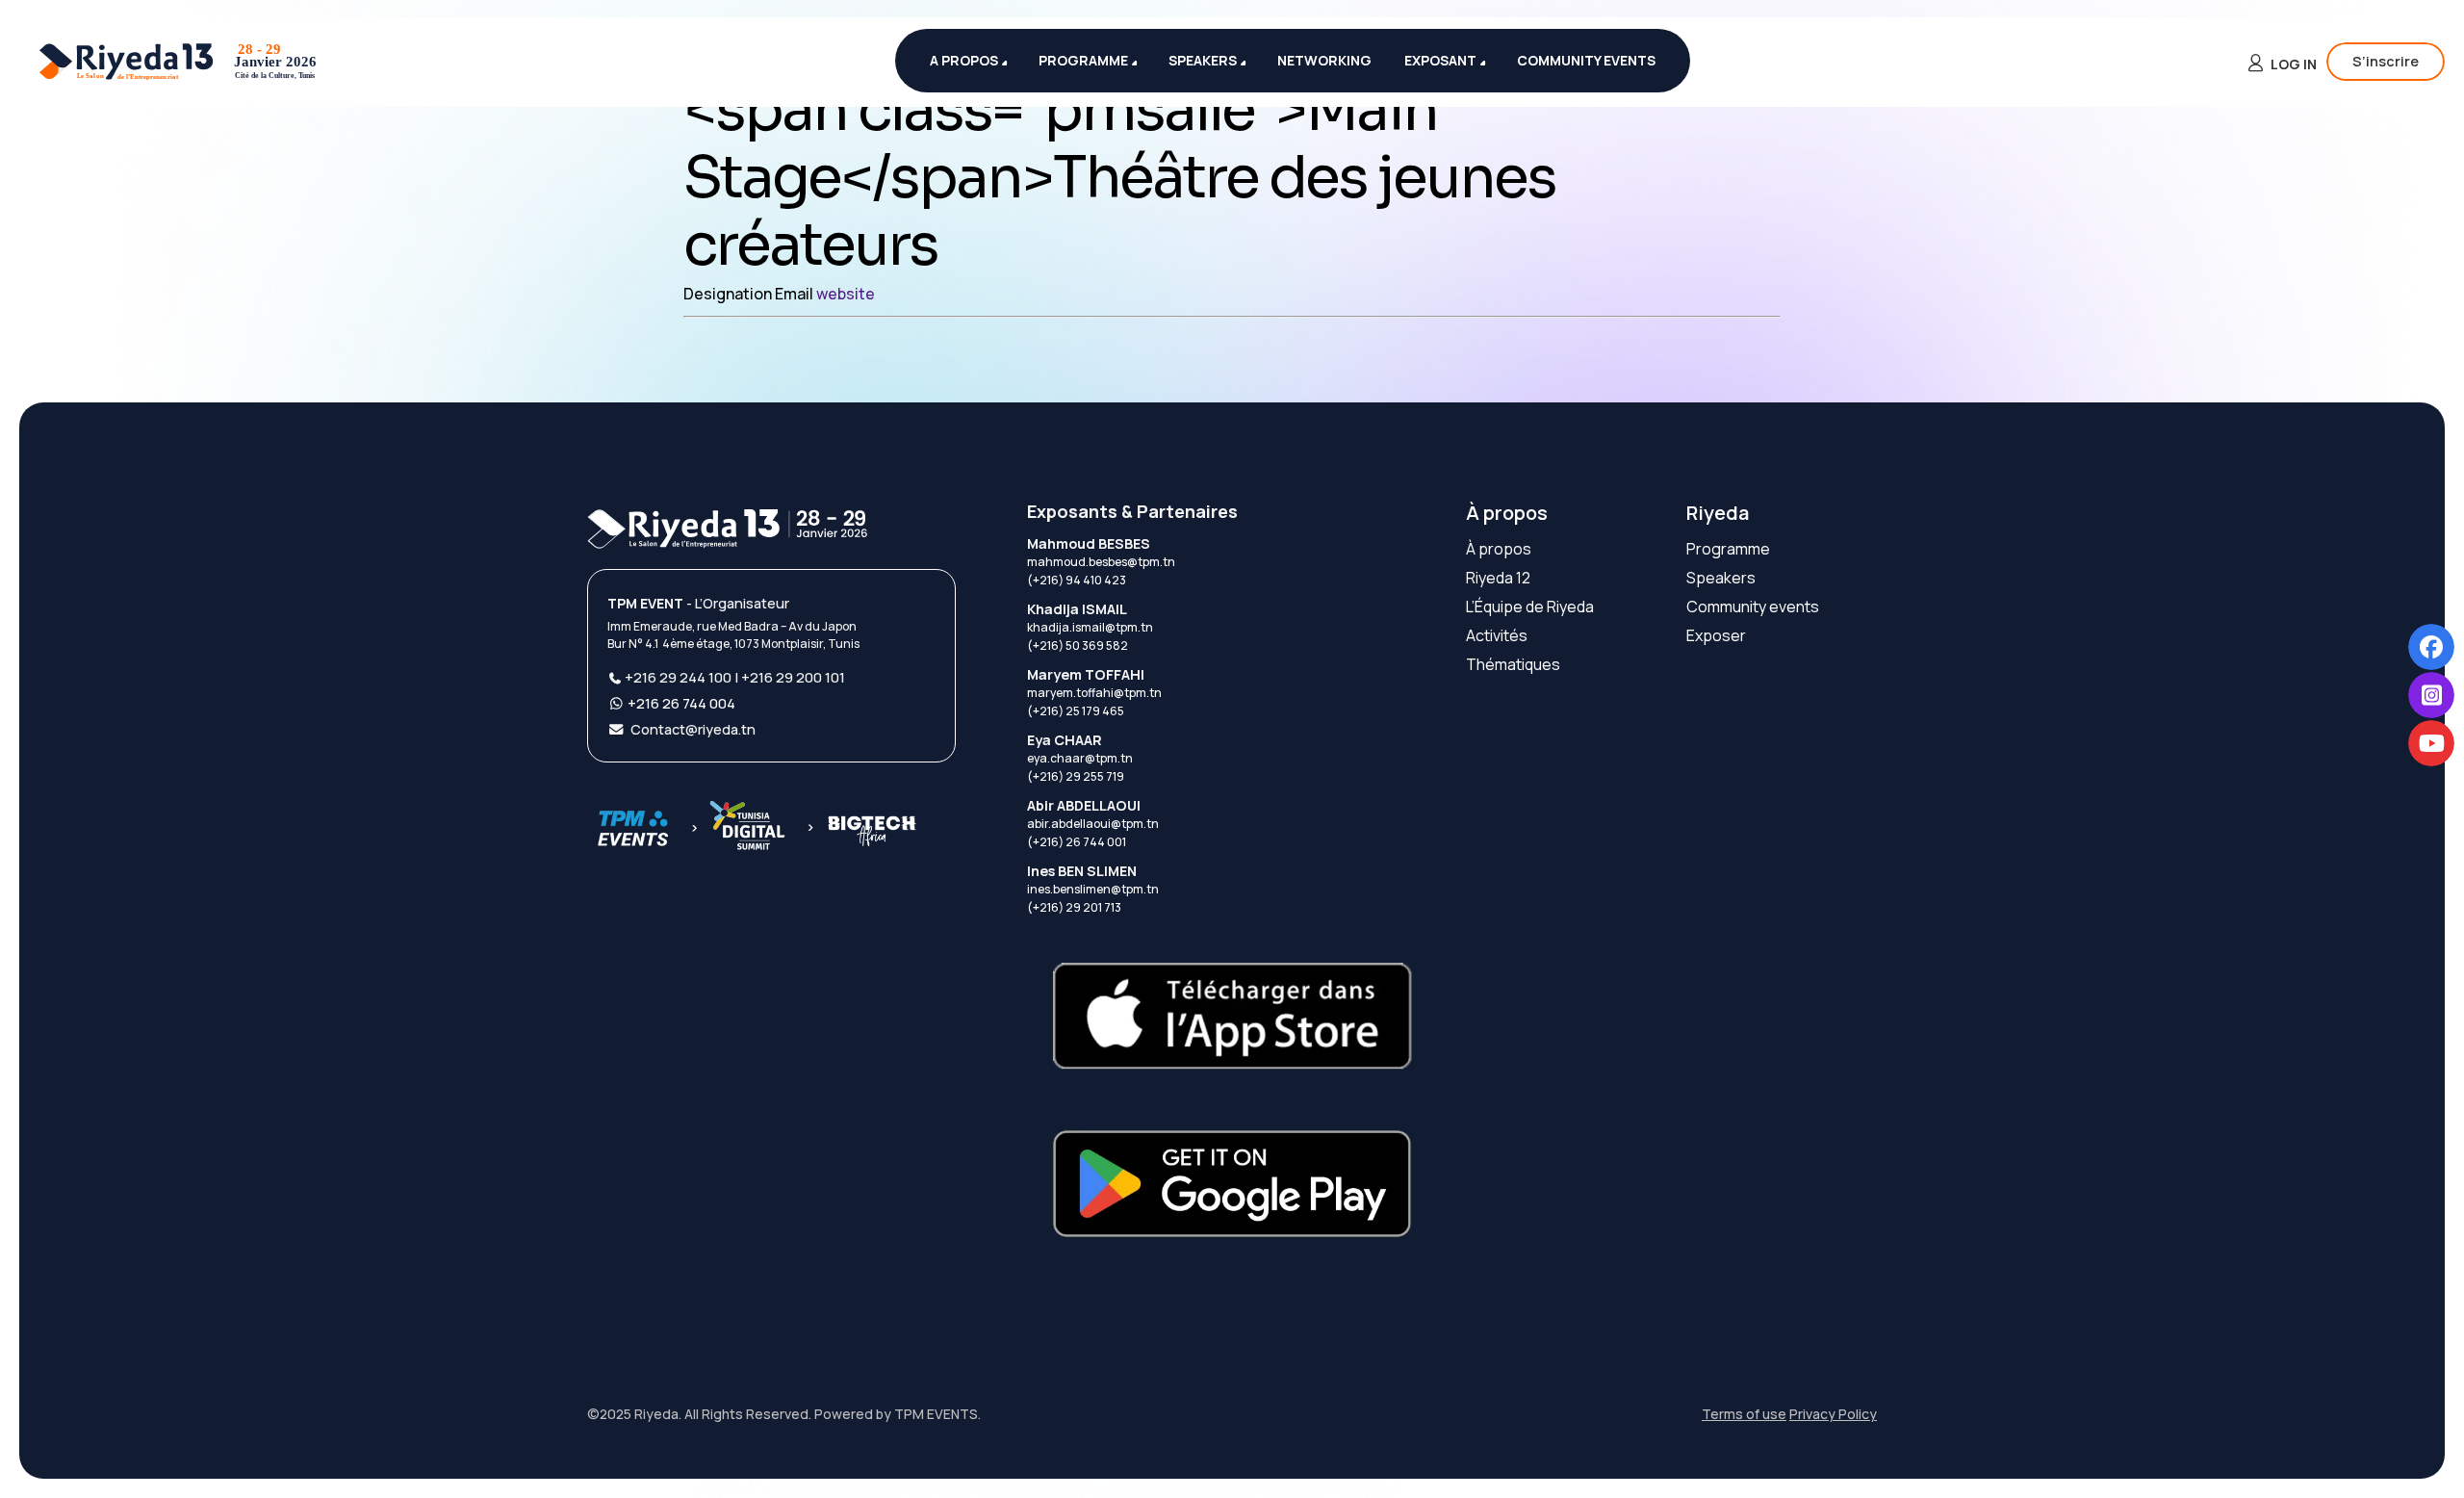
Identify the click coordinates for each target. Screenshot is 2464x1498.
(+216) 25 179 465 (1076, 711)
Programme (1728, 549)
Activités (1497, 635)
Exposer (1716, 635)
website (846, 294)
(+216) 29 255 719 (1076, 776)
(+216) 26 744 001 (1077, 842)
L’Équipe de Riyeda (1530, 607)
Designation (729, 294)
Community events (1753, 607)
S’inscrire (2386, 61)
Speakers (1721, 578)
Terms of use (1744, 1414)
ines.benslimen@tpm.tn (1093, 889)
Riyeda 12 (1498, 578)
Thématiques (1513, 664)
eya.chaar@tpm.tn (1080, 758)
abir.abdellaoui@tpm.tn (1093, 824)
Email (796, 294)
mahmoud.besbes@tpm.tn (1101, 562)
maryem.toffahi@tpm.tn (1094, 693)
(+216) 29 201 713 (1074, 907)
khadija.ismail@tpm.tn (1090, 627)
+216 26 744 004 (681, 703)
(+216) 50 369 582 (1078, 646)
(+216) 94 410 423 (1077, 580)
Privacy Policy (1833, 1414)
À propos (1507, 513)
